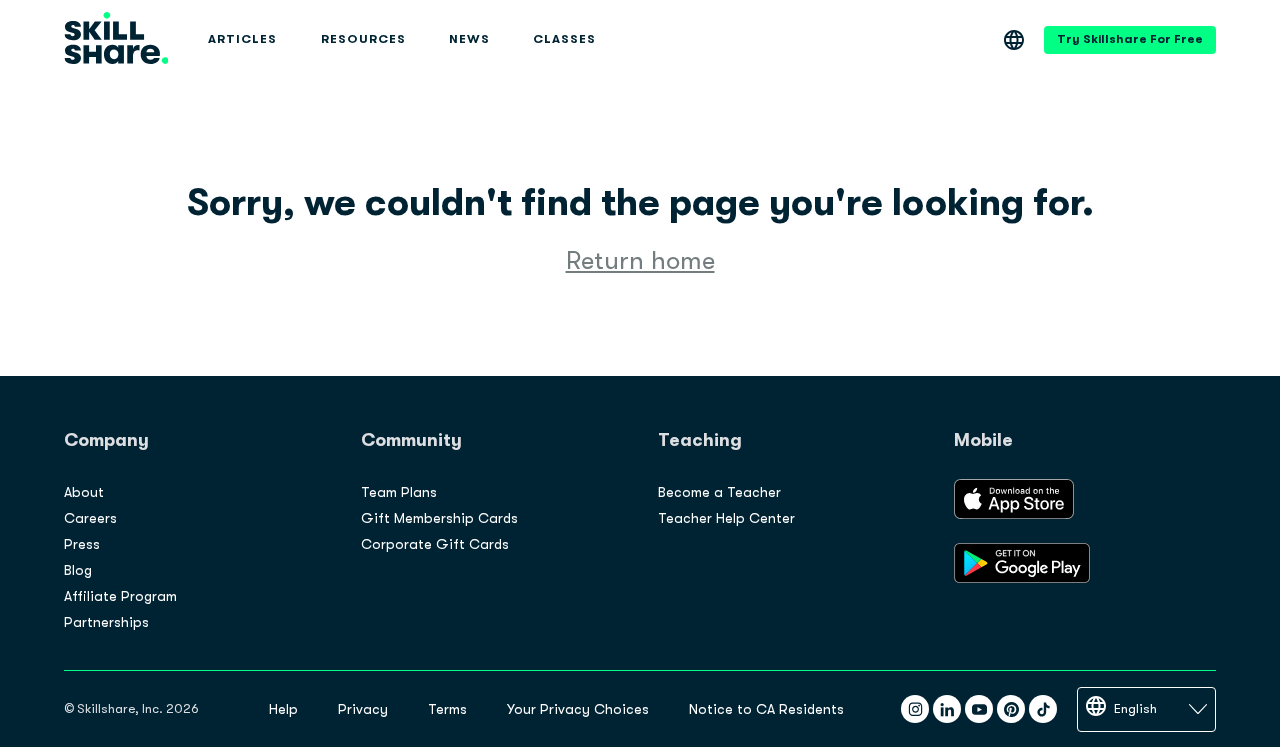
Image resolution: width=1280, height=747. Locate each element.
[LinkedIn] (947, 709)
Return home (640, 260)
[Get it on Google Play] (1022, 578)
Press (82, 544)
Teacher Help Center (726, 518)
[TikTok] (1043, 709)
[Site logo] (116, 40)
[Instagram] (915, 709)
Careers (90, 518)
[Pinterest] (1011, 709)
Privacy (363, 709)
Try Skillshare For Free (1130, 39)
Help (283, 709)
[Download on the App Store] (1014, 514)
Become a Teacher (719, 492)
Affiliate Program (120, 596)
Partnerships (106, 622)
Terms (447, 709)
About (84, 492)
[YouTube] (979, 709)
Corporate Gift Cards (435, 544)
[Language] (1014, 40)
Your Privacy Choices (578, 709)
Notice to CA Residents (766, 709)
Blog (78, 570)
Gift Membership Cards (439, 518)
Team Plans (399, 492)
